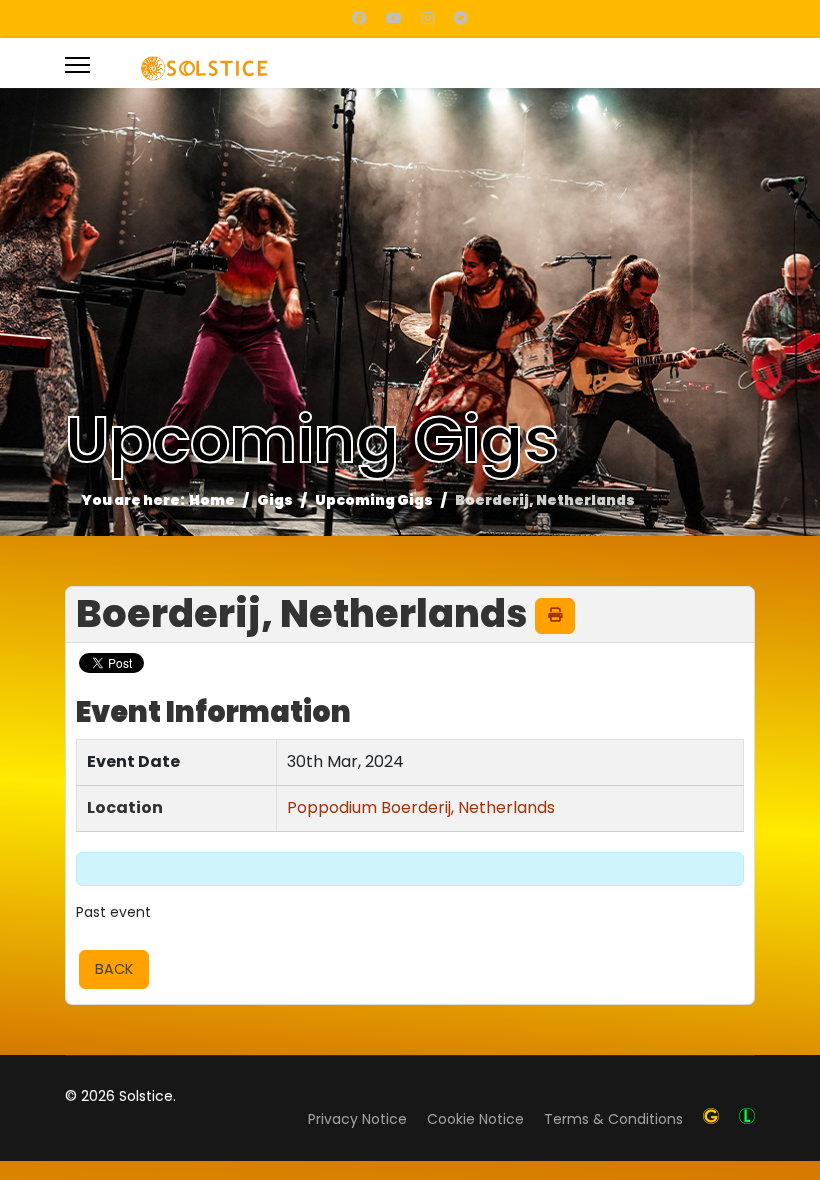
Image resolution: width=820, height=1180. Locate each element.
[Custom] (461, 18)
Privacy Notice (357, 1119)
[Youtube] (394, 18)
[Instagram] (428, 18)
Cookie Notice (475, 1119)
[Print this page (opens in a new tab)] (555, 615)
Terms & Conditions (613, 1119)
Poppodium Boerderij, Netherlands (421, 807)
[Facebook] (359, 18)
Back (114, 969)
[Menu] (77, 63)
